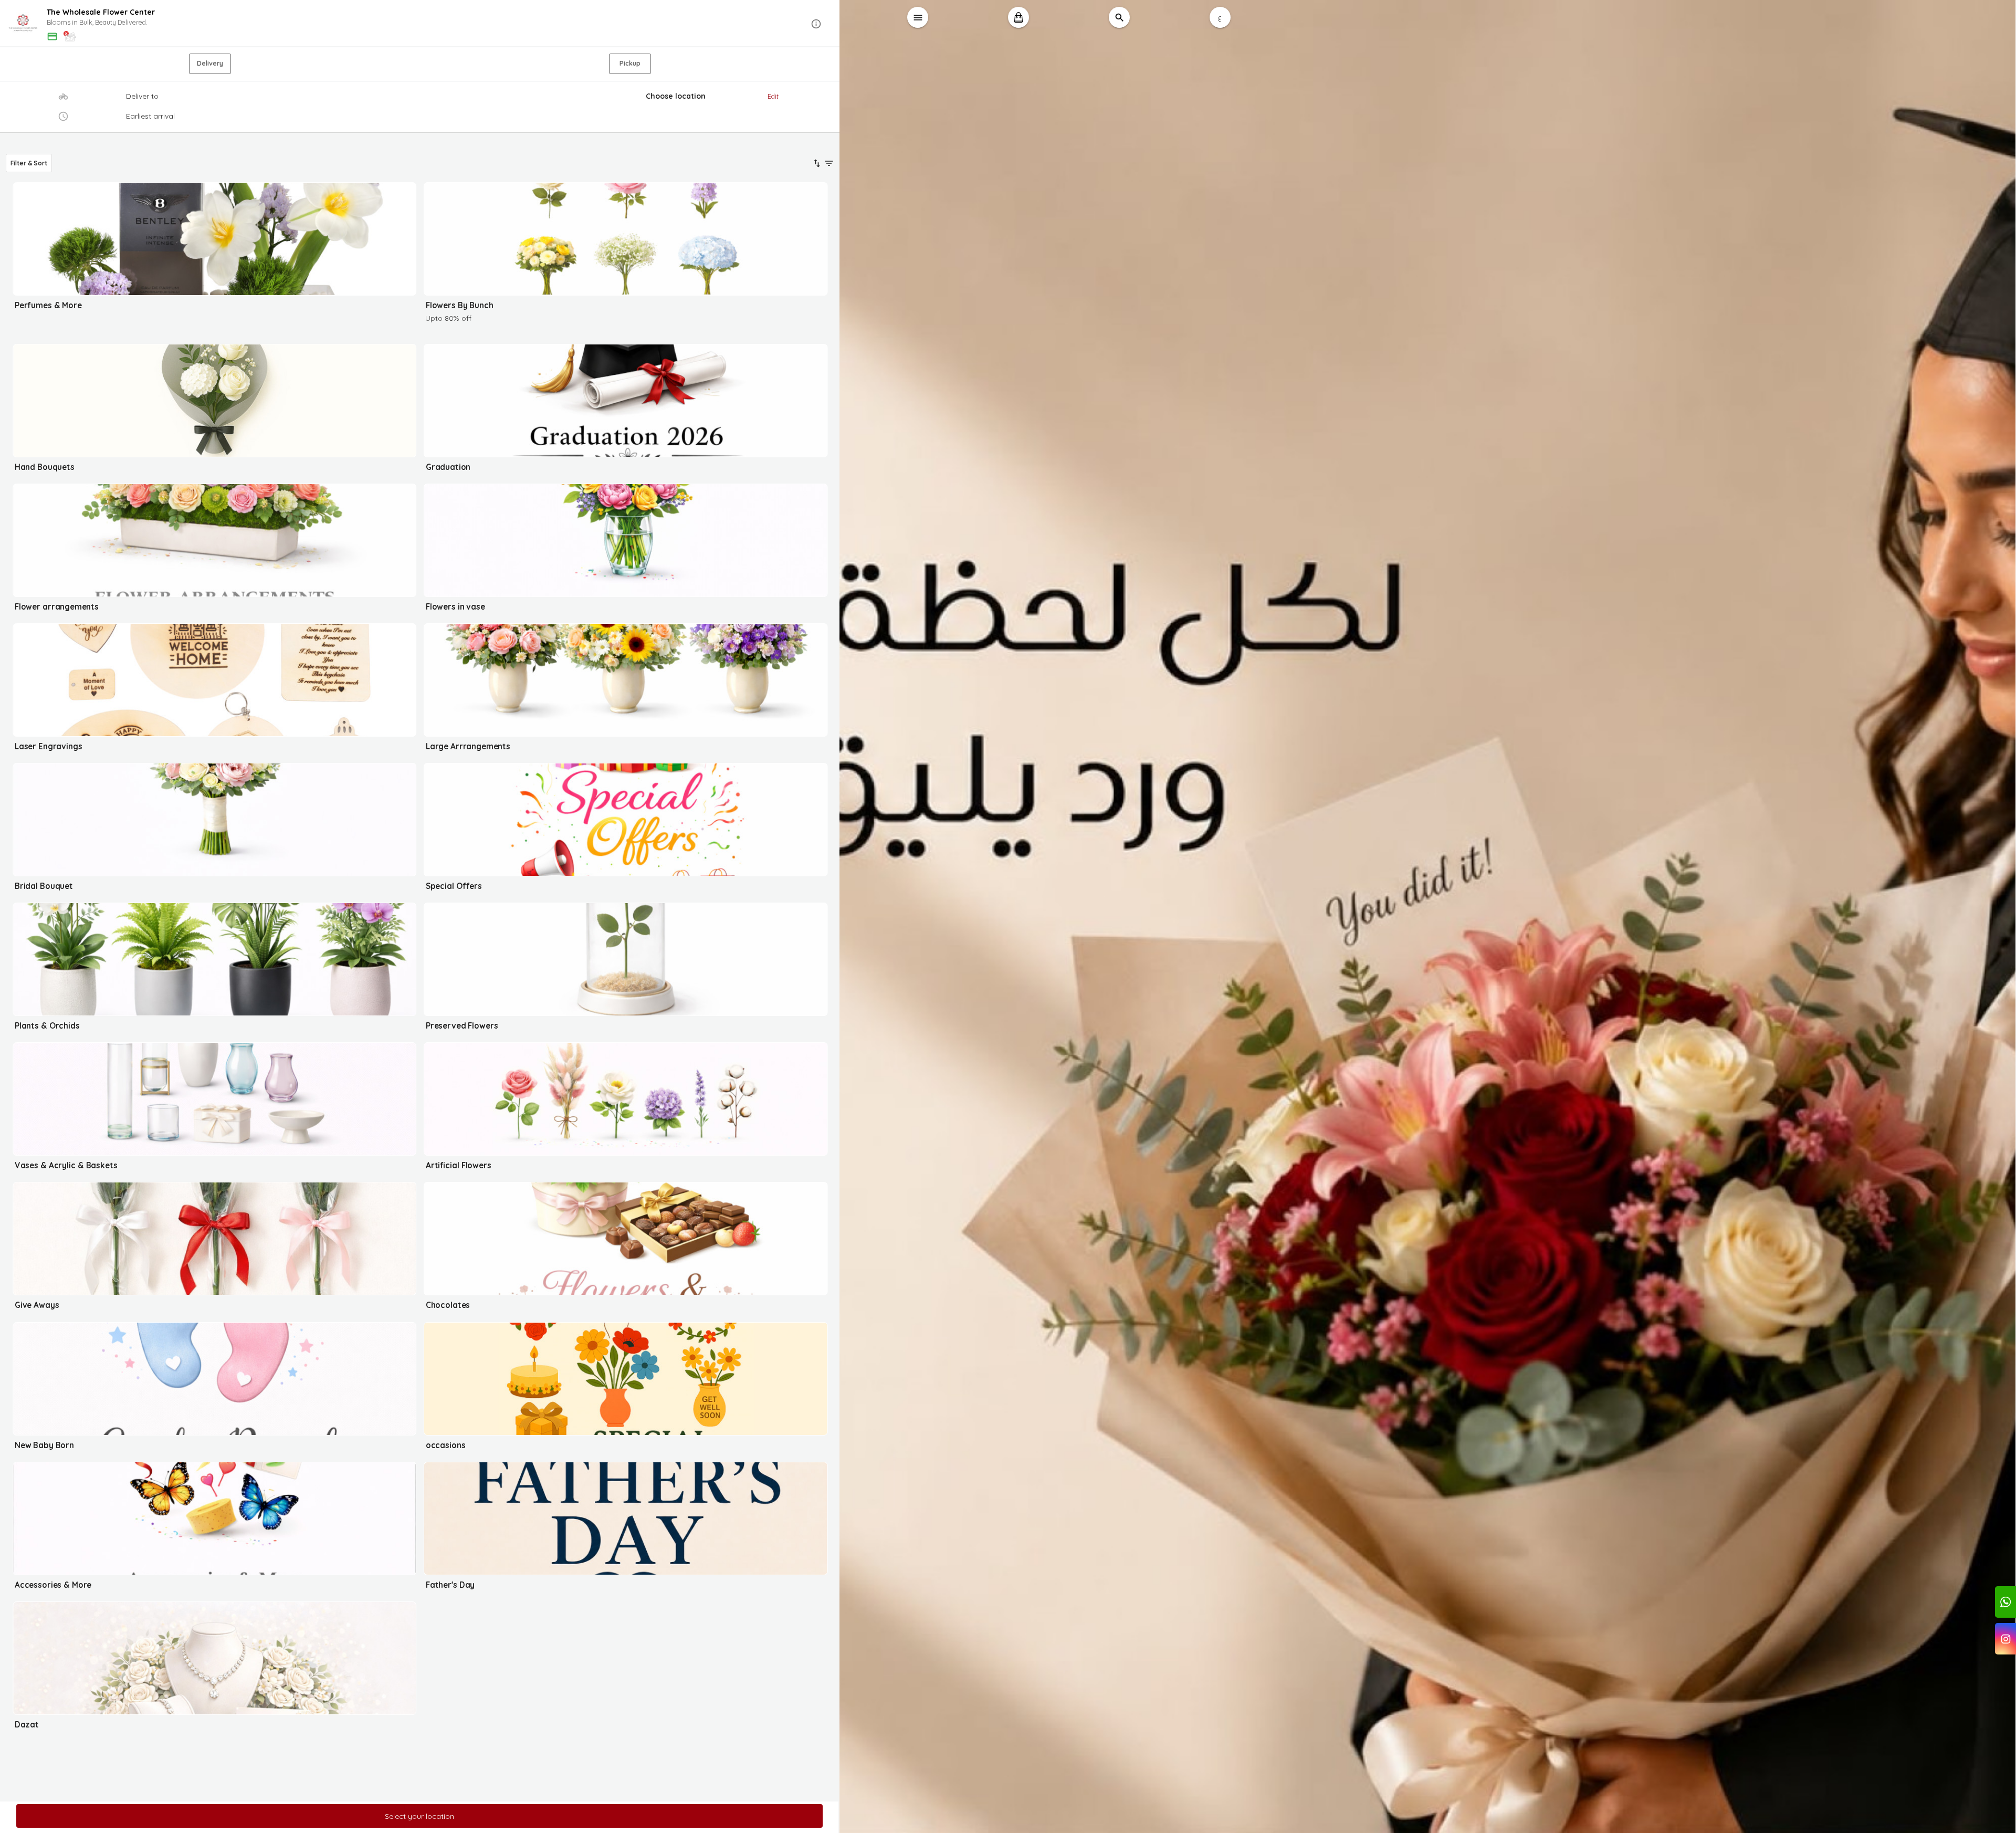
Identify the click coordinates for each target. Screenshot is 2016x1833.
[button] (420, 24)
